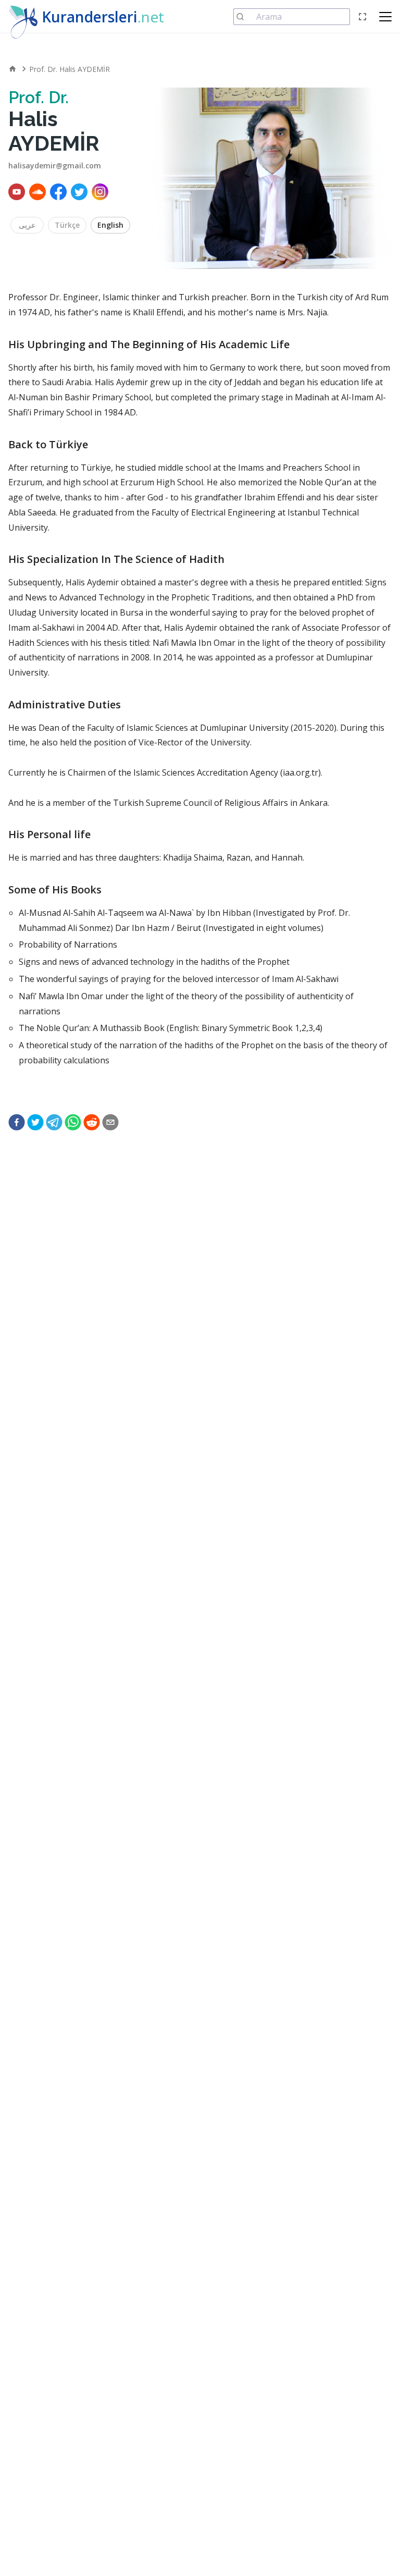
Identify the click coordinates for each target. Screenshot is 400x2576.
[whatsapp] (73, 1122)
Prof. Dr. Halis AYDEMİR (70, 69)
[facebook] (17, 1122)
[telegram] (54, 1122)
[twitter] (35, 1122)
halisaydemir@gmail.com (55, 165)
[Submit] (245, 17)
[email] (110, 1122)
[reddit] (92, 1122)
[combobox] (292, 17)
